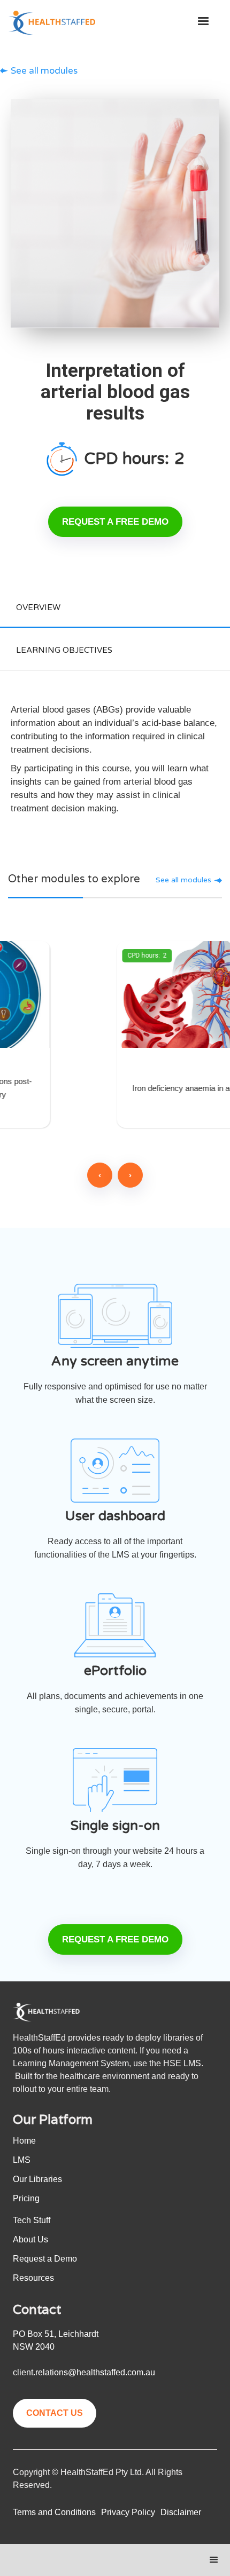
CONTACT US (55, 2413)
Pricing (26, 2198)
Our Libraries (37, 2179)
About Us (30, 2239)
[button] (203, 21)
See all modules (44, 71)
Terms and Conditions (54, 2512)
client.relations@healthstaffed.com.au (84, 2372)
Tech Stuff (32, 2220)
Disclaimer (181, 2512)
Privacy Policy (128, 2512)
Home (24, 2141)
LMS (22, 2160)
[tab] (115, 606)
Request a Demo (45, 2259)
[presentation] (100, 1175)
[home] (46, 23)
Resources (33, 2278)
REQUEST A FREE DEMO (115, 522)
